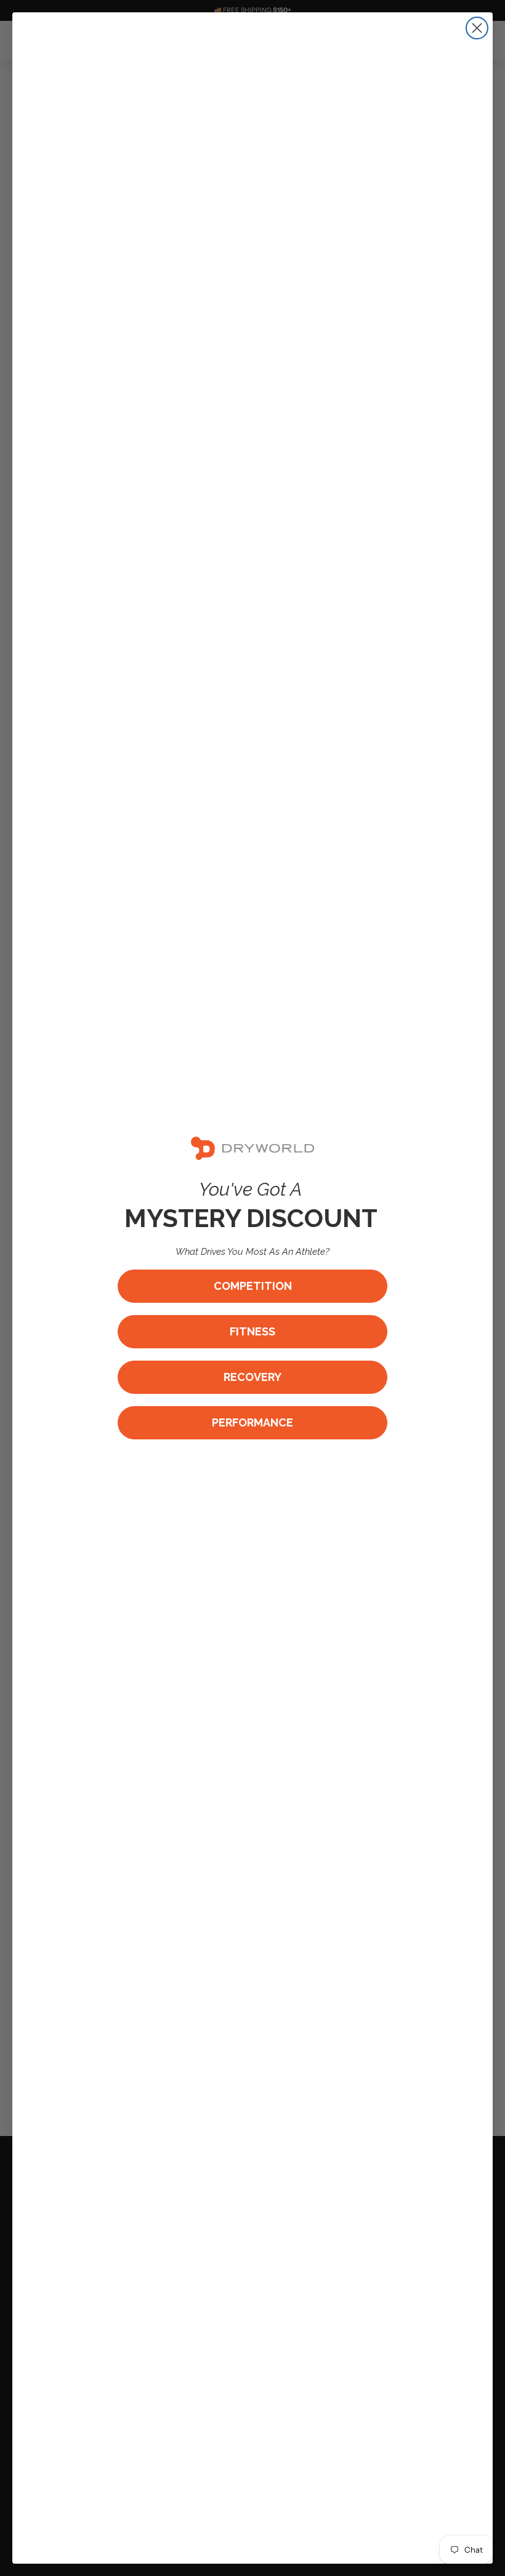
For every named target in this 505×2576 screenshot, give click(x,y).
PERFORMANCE (252, 1422)
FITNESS (252, 1331)
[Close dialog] (477, 28)
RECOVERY (252, 1377)
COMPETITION (253, 1286)
